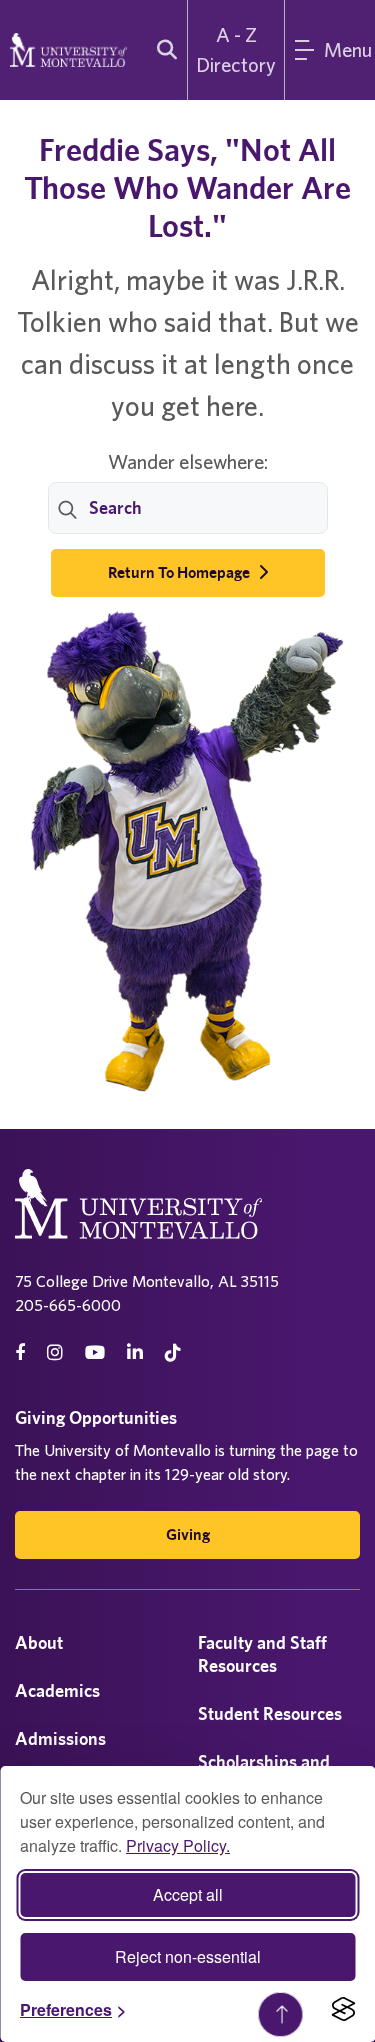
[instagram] (55, 1352)
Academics (57, 1690)
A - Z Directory (236, 49)
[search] (162, 50)
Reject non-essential (188, 1956)
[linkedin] (135, 1352)
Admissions (60, 1738)
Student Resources (270, 1713)
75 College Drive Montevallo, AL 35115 (147, 1281)
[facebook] (20, 1352)
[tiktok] (173, 1352)
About (39, 1642)
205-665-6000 (68, 1305)
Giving (188, 1534)
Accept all (188, 1894)
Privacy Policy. (178, 1845)
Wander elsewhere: (188, 461)
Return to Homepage (180, 572)
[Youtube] (95, 1352)
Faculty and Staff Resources (262, 1654)
